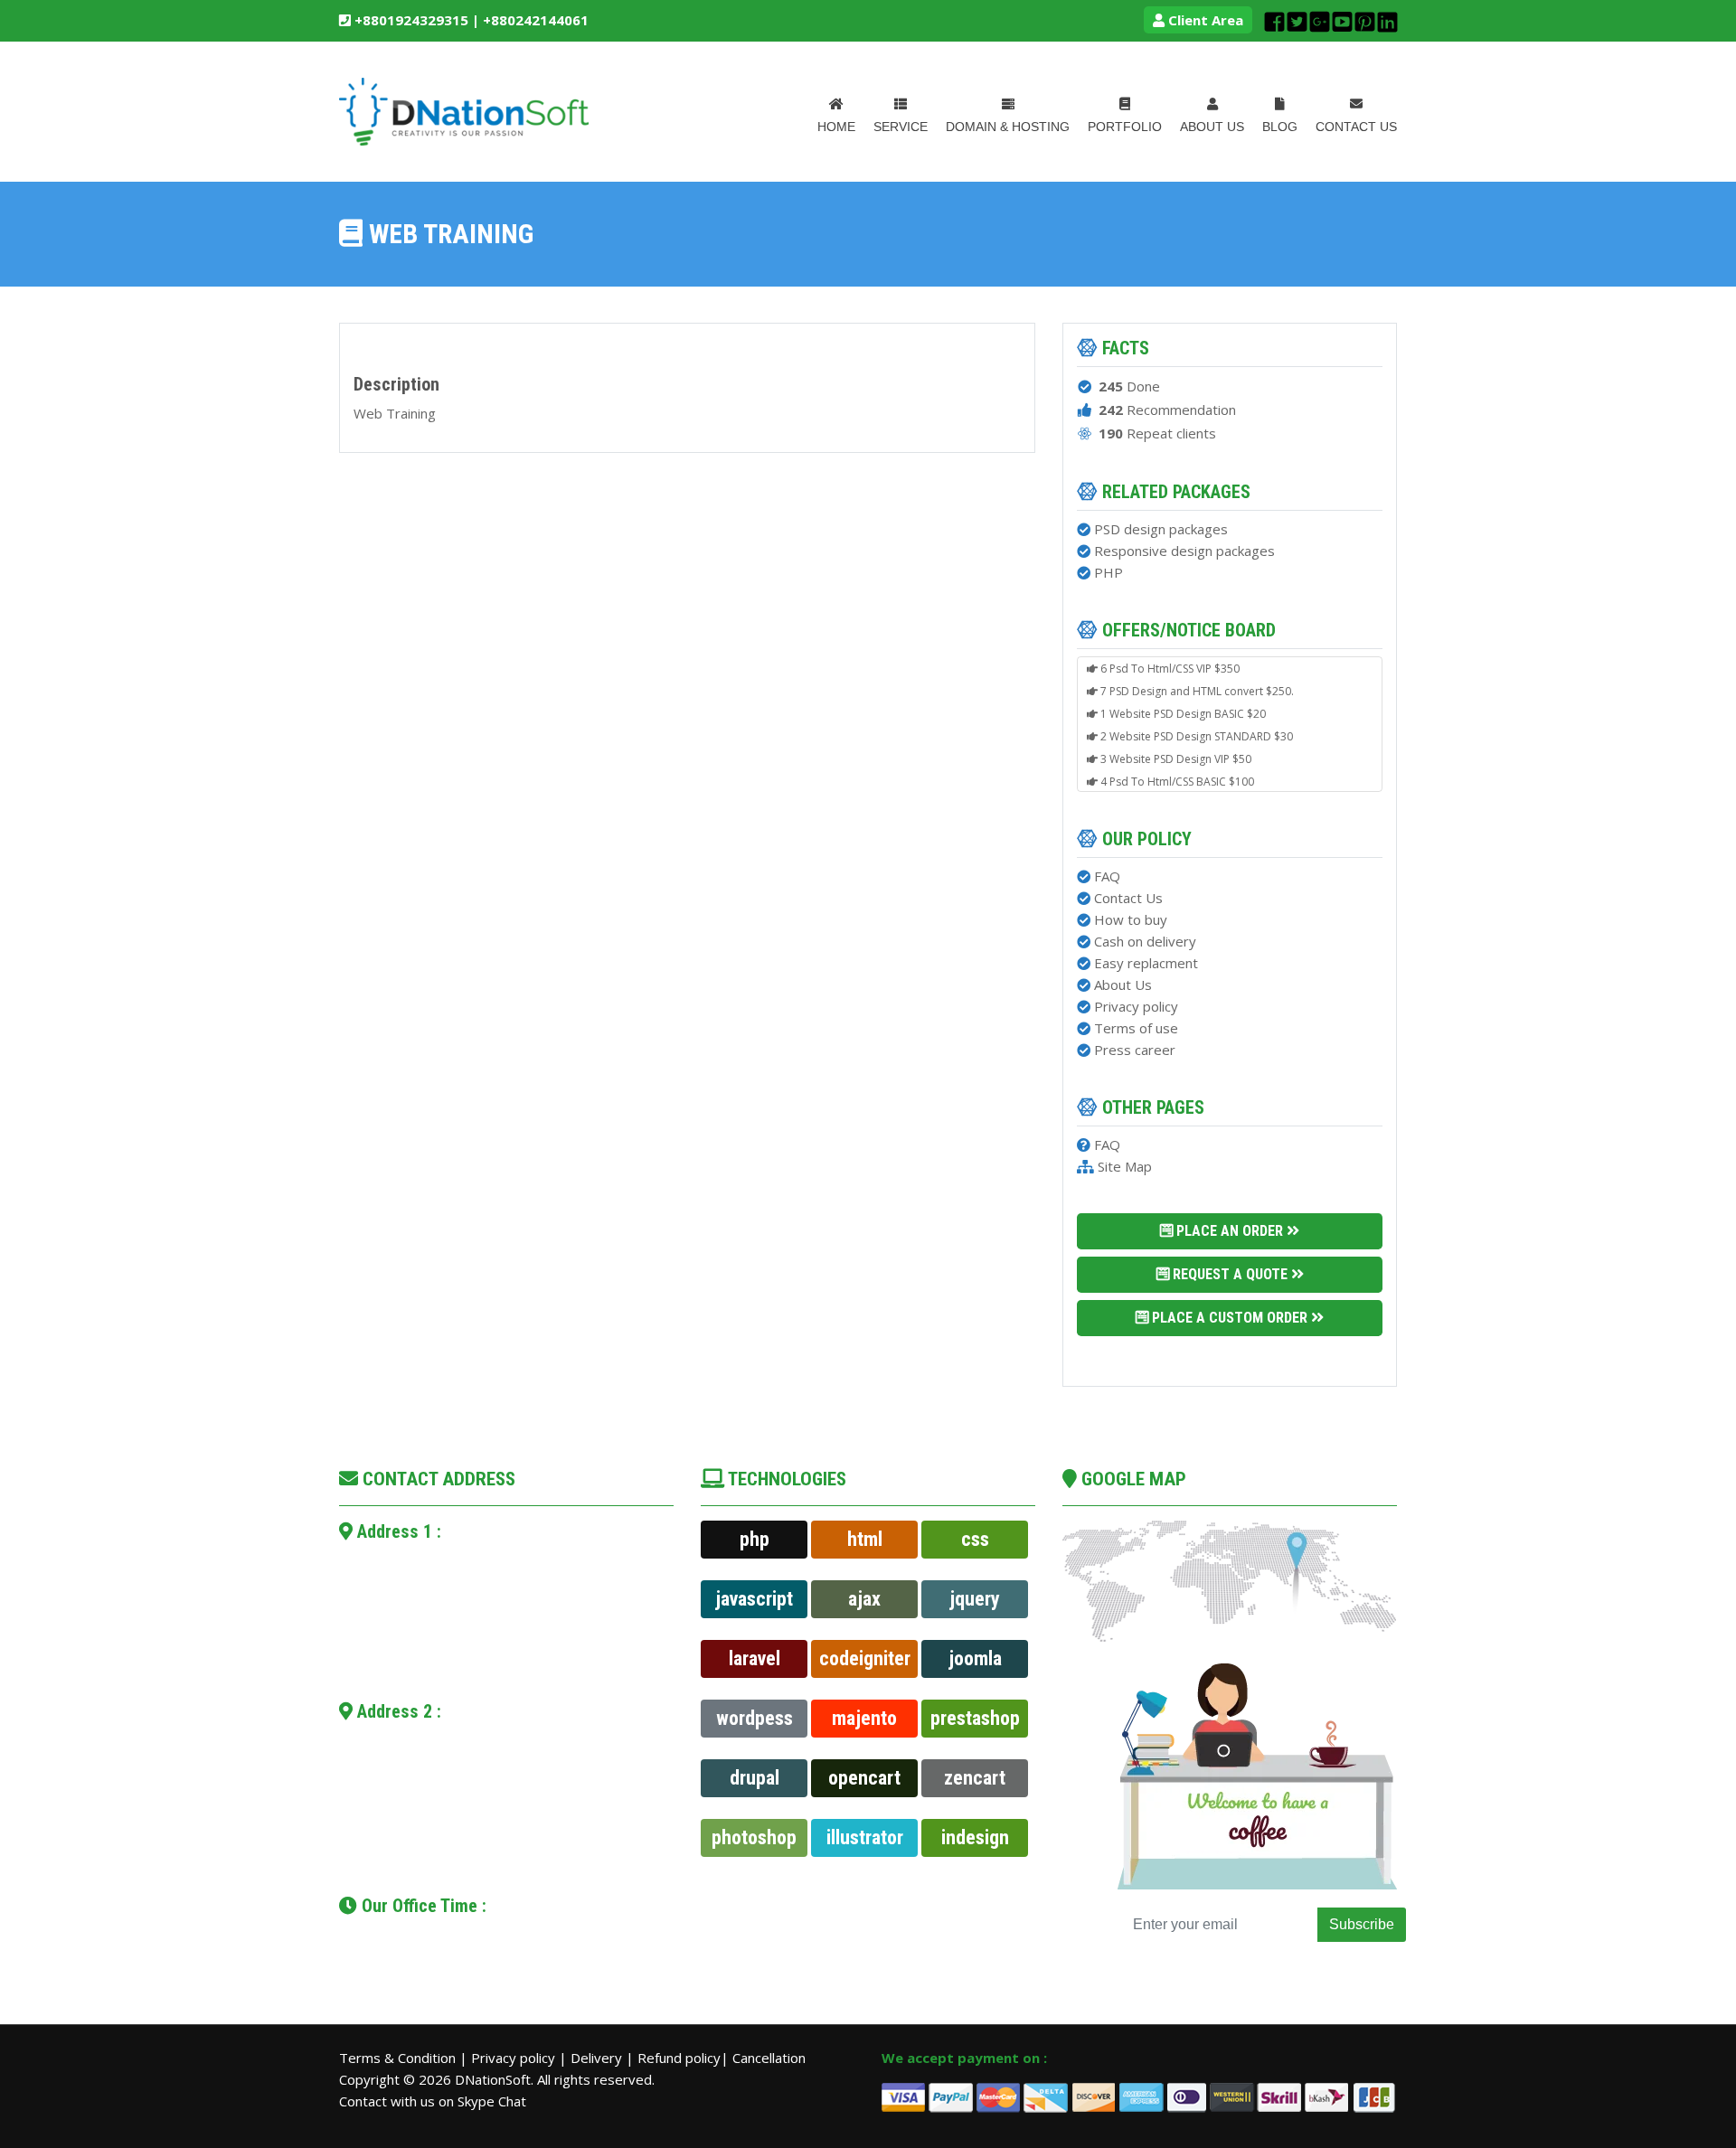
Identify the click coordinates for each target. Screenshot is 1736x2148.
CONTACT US (1356, 127)
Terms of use (1136, 1028)
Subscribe (1362, 1924)
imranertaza (405, 1847)
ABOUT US (1212, 127)
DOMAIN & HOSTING (1008, 127)
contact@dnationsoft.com (454, 1620)
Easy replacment (1146, 963)
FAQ (1107, 876)
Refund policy (679, 2058)
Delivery (598, 2058)
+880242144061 (536, 20)
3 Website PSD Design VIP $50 (1175, 750)
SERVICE (901, 127)
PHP (1109, 572)
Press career (1135, 1050)
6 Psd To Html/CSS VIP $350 (1169, 659)
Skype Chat (492, 2101)
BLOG (1280, 127)
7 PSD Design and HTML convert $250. (1196, 682)
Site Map (1125, 1166)
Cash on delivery (1145, 941)
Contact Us (1128, 898)
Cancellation (769, 2058)
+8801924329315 (410, 20)
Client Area (1204, 20)
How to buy (1131, 919)
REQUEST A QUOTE (1230, 1274)
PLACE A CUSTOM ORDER (1230, 1318)
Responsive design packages (1184, 551)
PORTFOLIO (1125, 127)
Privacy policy (1136, 1006)
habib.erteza (413, 1644)
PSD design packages (1161, 529)
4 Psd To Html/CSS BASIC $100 (1176, 773)
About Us (1123, 984)
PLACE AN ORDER (1230, 1231)
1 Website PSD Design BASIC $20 (1182, 705)
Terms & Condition (399, 2058)
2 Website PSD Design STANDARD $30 (1195, 727)
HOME (836, 127)
